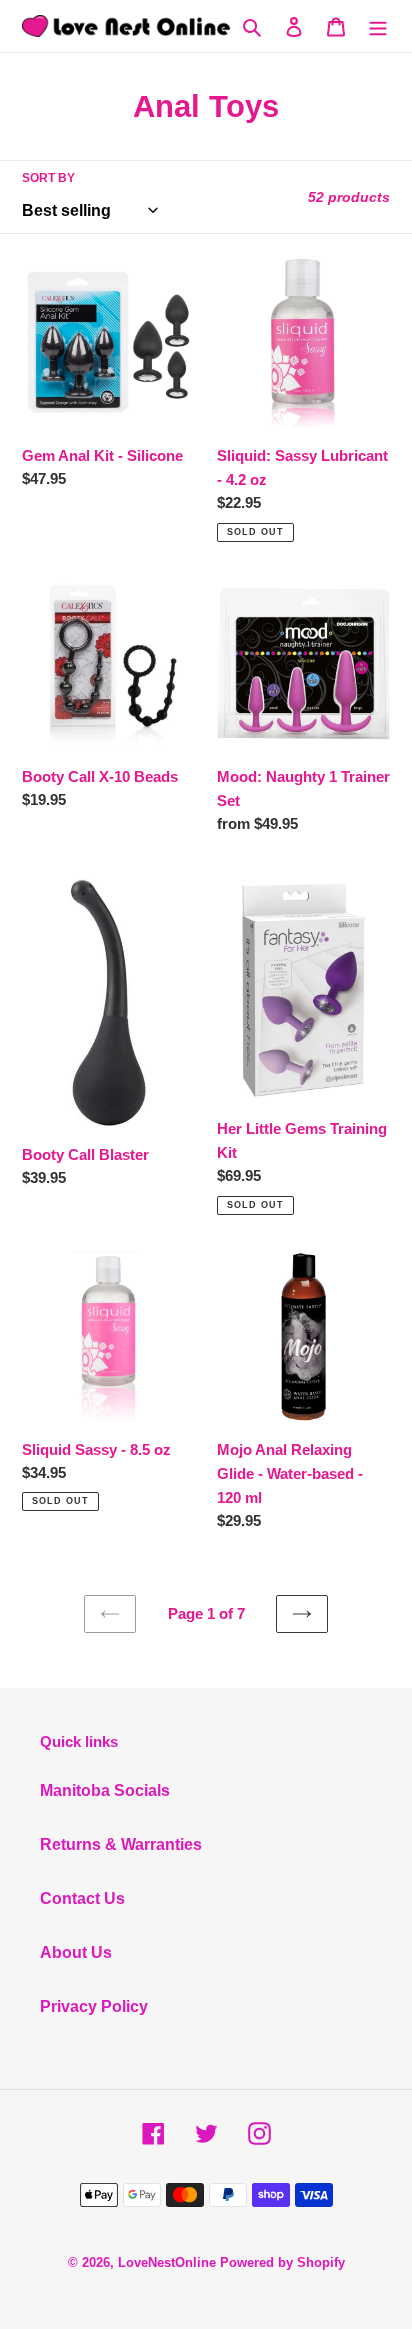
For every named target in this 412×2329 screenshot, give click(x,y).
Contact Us (82, 1898)
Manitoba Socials (105, 1790)
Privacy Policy (94, 2006)
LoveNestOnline (167, 2262)
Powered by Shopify (282, 2262)
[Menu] (378, 26)
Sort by (48, 178)
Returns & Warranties (121, 1844)
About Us (76, 1952)
